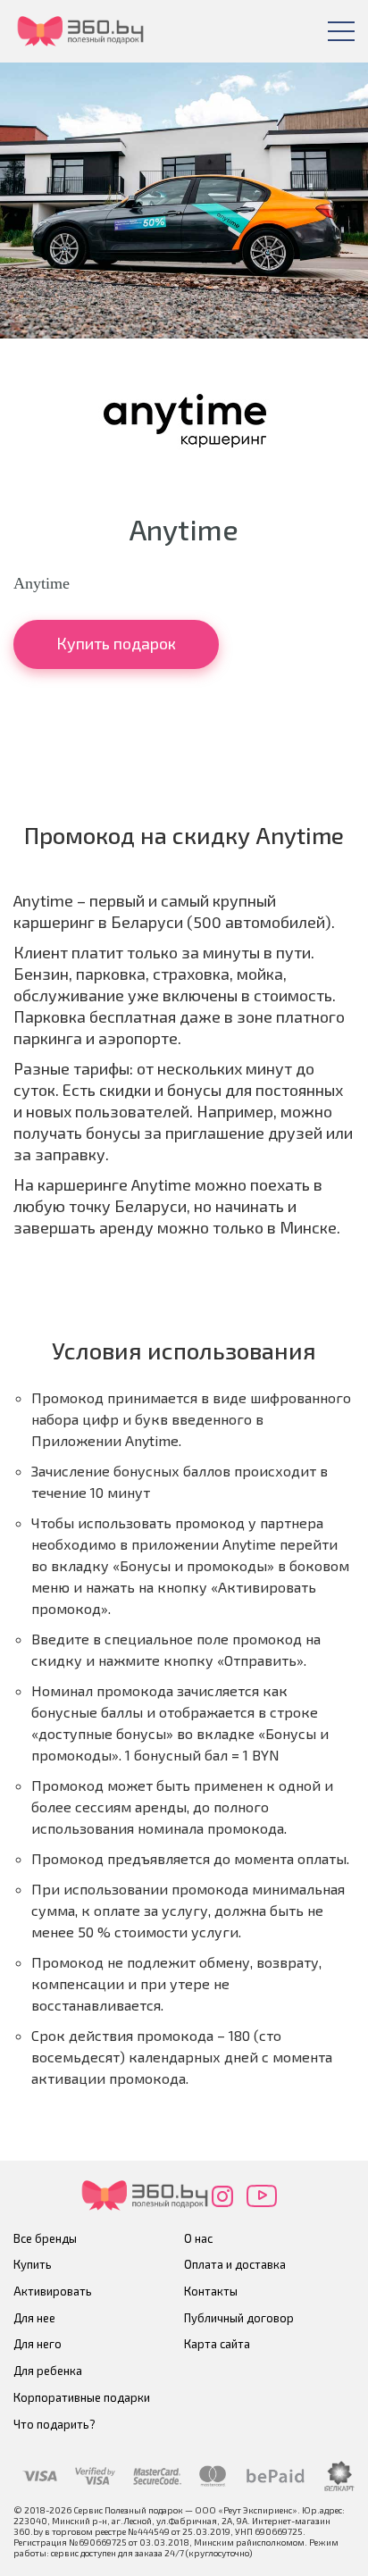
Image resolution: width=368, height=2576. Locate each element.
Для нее (34, 2318)
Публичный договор (239, 2318)
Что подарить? (54, 2424)
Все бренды (45, 2238)
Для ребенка (48, 2371)
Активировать (53, 2291)
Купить (33, 2264)
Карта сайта (217, 2344)
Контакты (211, 2291)
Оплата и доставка (235, 2264)
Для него (38, 2344)
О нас (198, 2238)
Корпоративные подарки (82, 2397)
